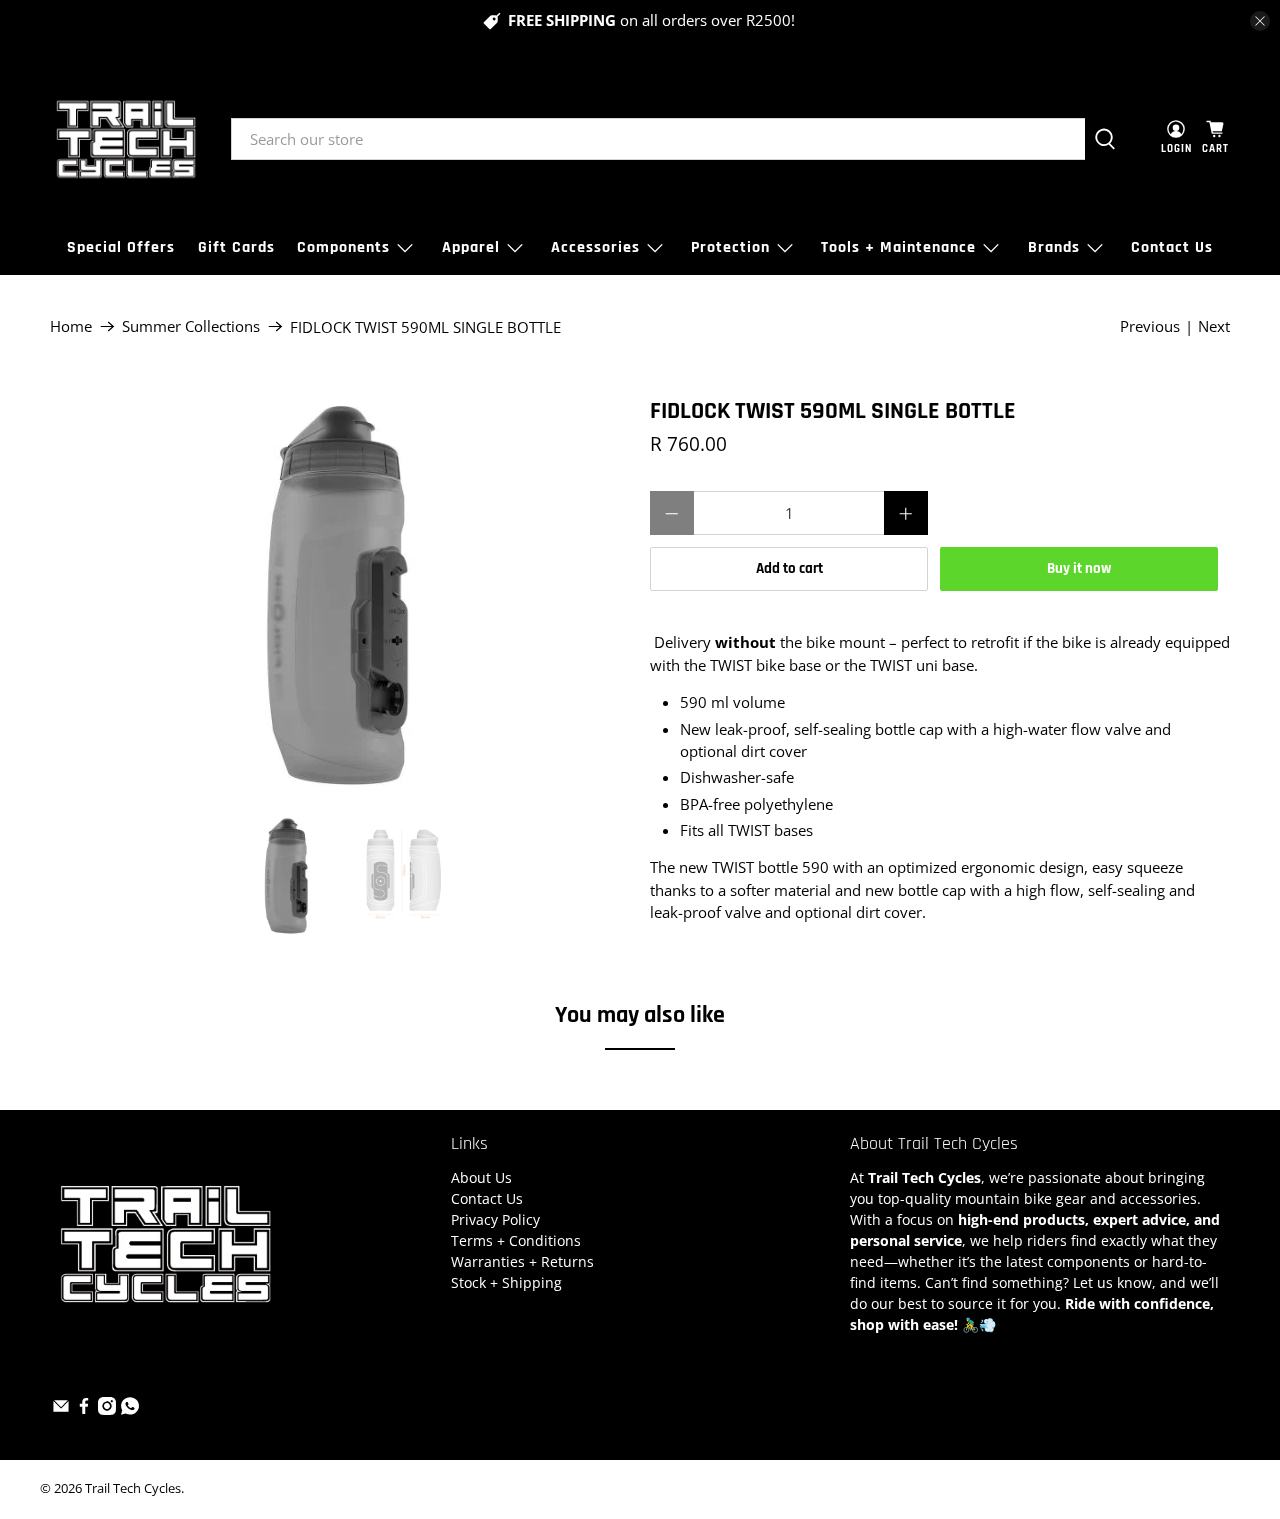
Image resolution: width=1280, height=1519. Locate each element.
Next (1214, 326)
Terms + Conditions (516, 1240)
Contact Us (1172, 247)
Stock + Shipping (506, 1282)
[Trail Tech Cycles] (126, 139)
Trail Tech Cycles (133, 1488)
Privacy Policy (495, 1219)
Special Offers (121, 247)
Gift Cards (236, 247)
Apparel (471, 247)
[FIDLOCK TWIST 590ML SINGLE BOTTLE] (340, 597)
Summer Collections (191, 326)
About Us (481, 1177)
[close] (1260, 21)
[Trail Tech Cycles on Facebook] (84, 1409)
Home (71, 326)
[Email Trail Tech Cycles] (61, 1409)
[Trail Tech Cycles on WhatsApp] (130, 1409)
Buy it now (1079, 568)
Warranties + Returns (522, 1261)
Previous (1150, 326)
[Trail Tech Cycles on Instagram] (107, 1409)
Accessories (595, 247)
